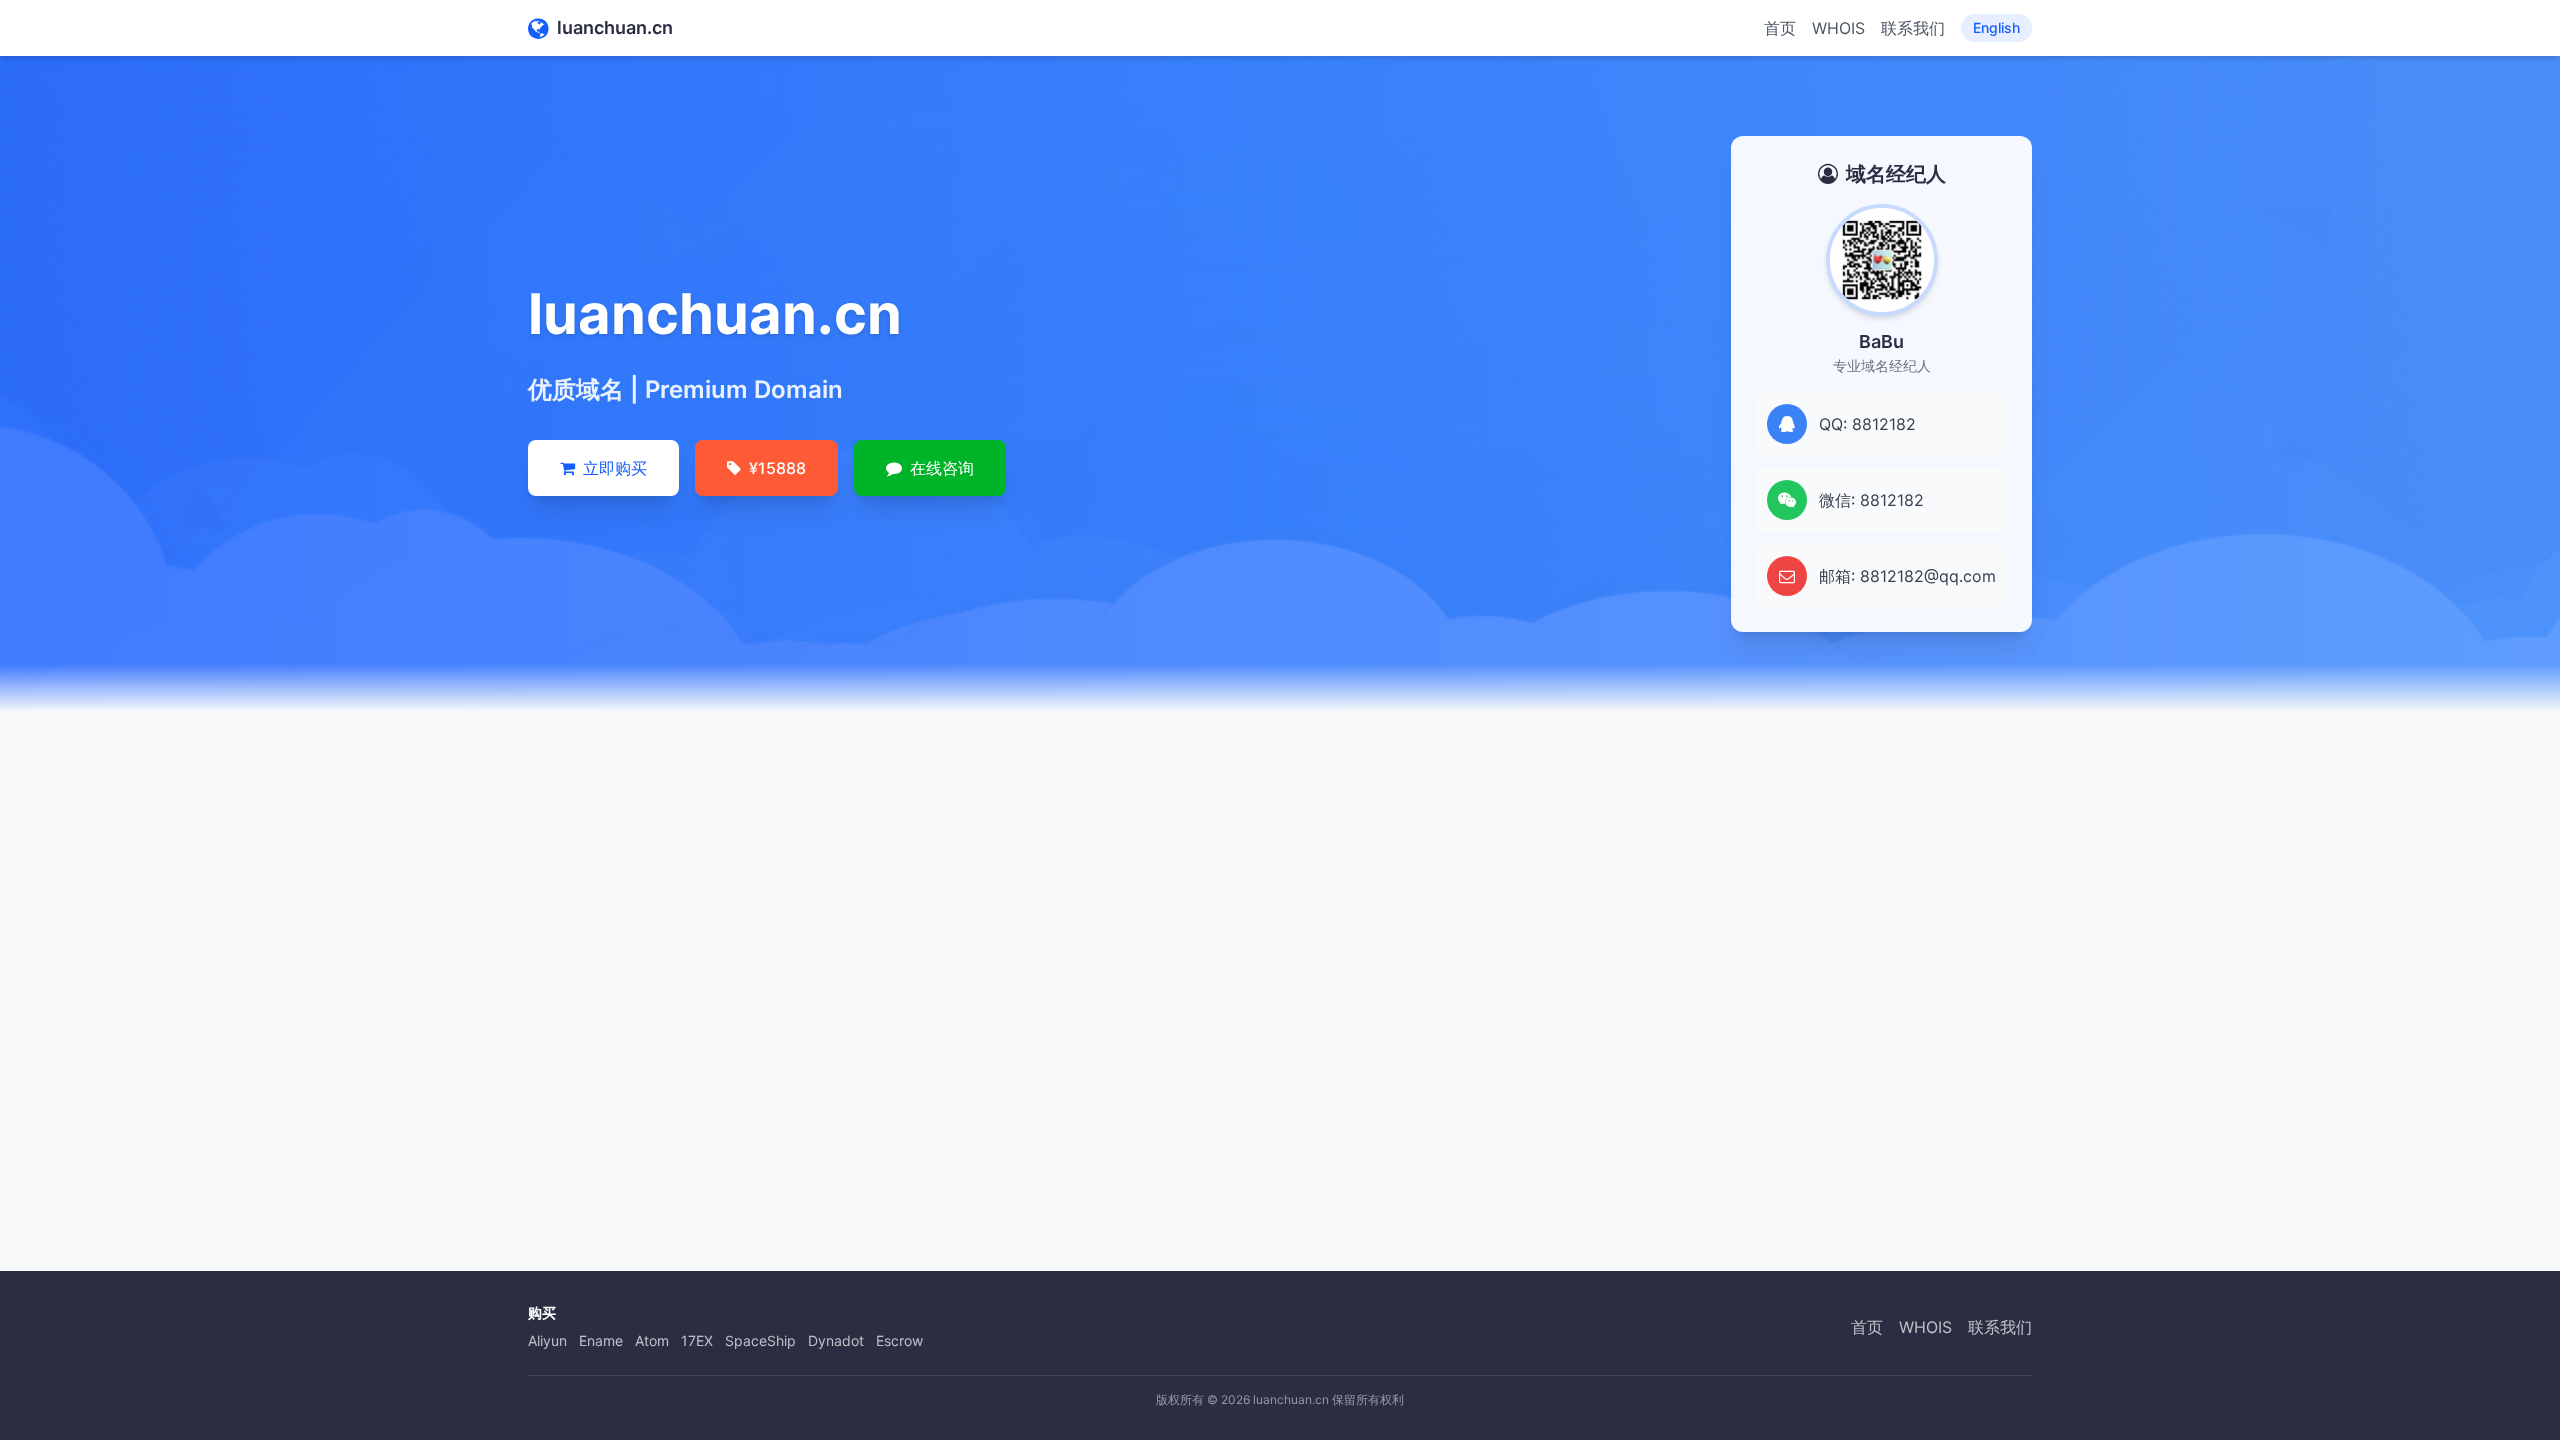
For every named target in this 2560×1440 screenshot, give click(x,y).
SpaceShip (760, 1340)
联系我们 (1913, 28)
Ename (601, 1340)
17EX (697, 1340)
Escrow (899, 1340)
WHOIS (1838, 28)
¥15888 (777, 468)
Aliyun (547, 1340)
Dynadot (836, 1340)
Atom (652, 1340)
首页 (1780, 28)
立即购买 (615, 468)
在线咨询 (942, 468)
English (1996, 27)
